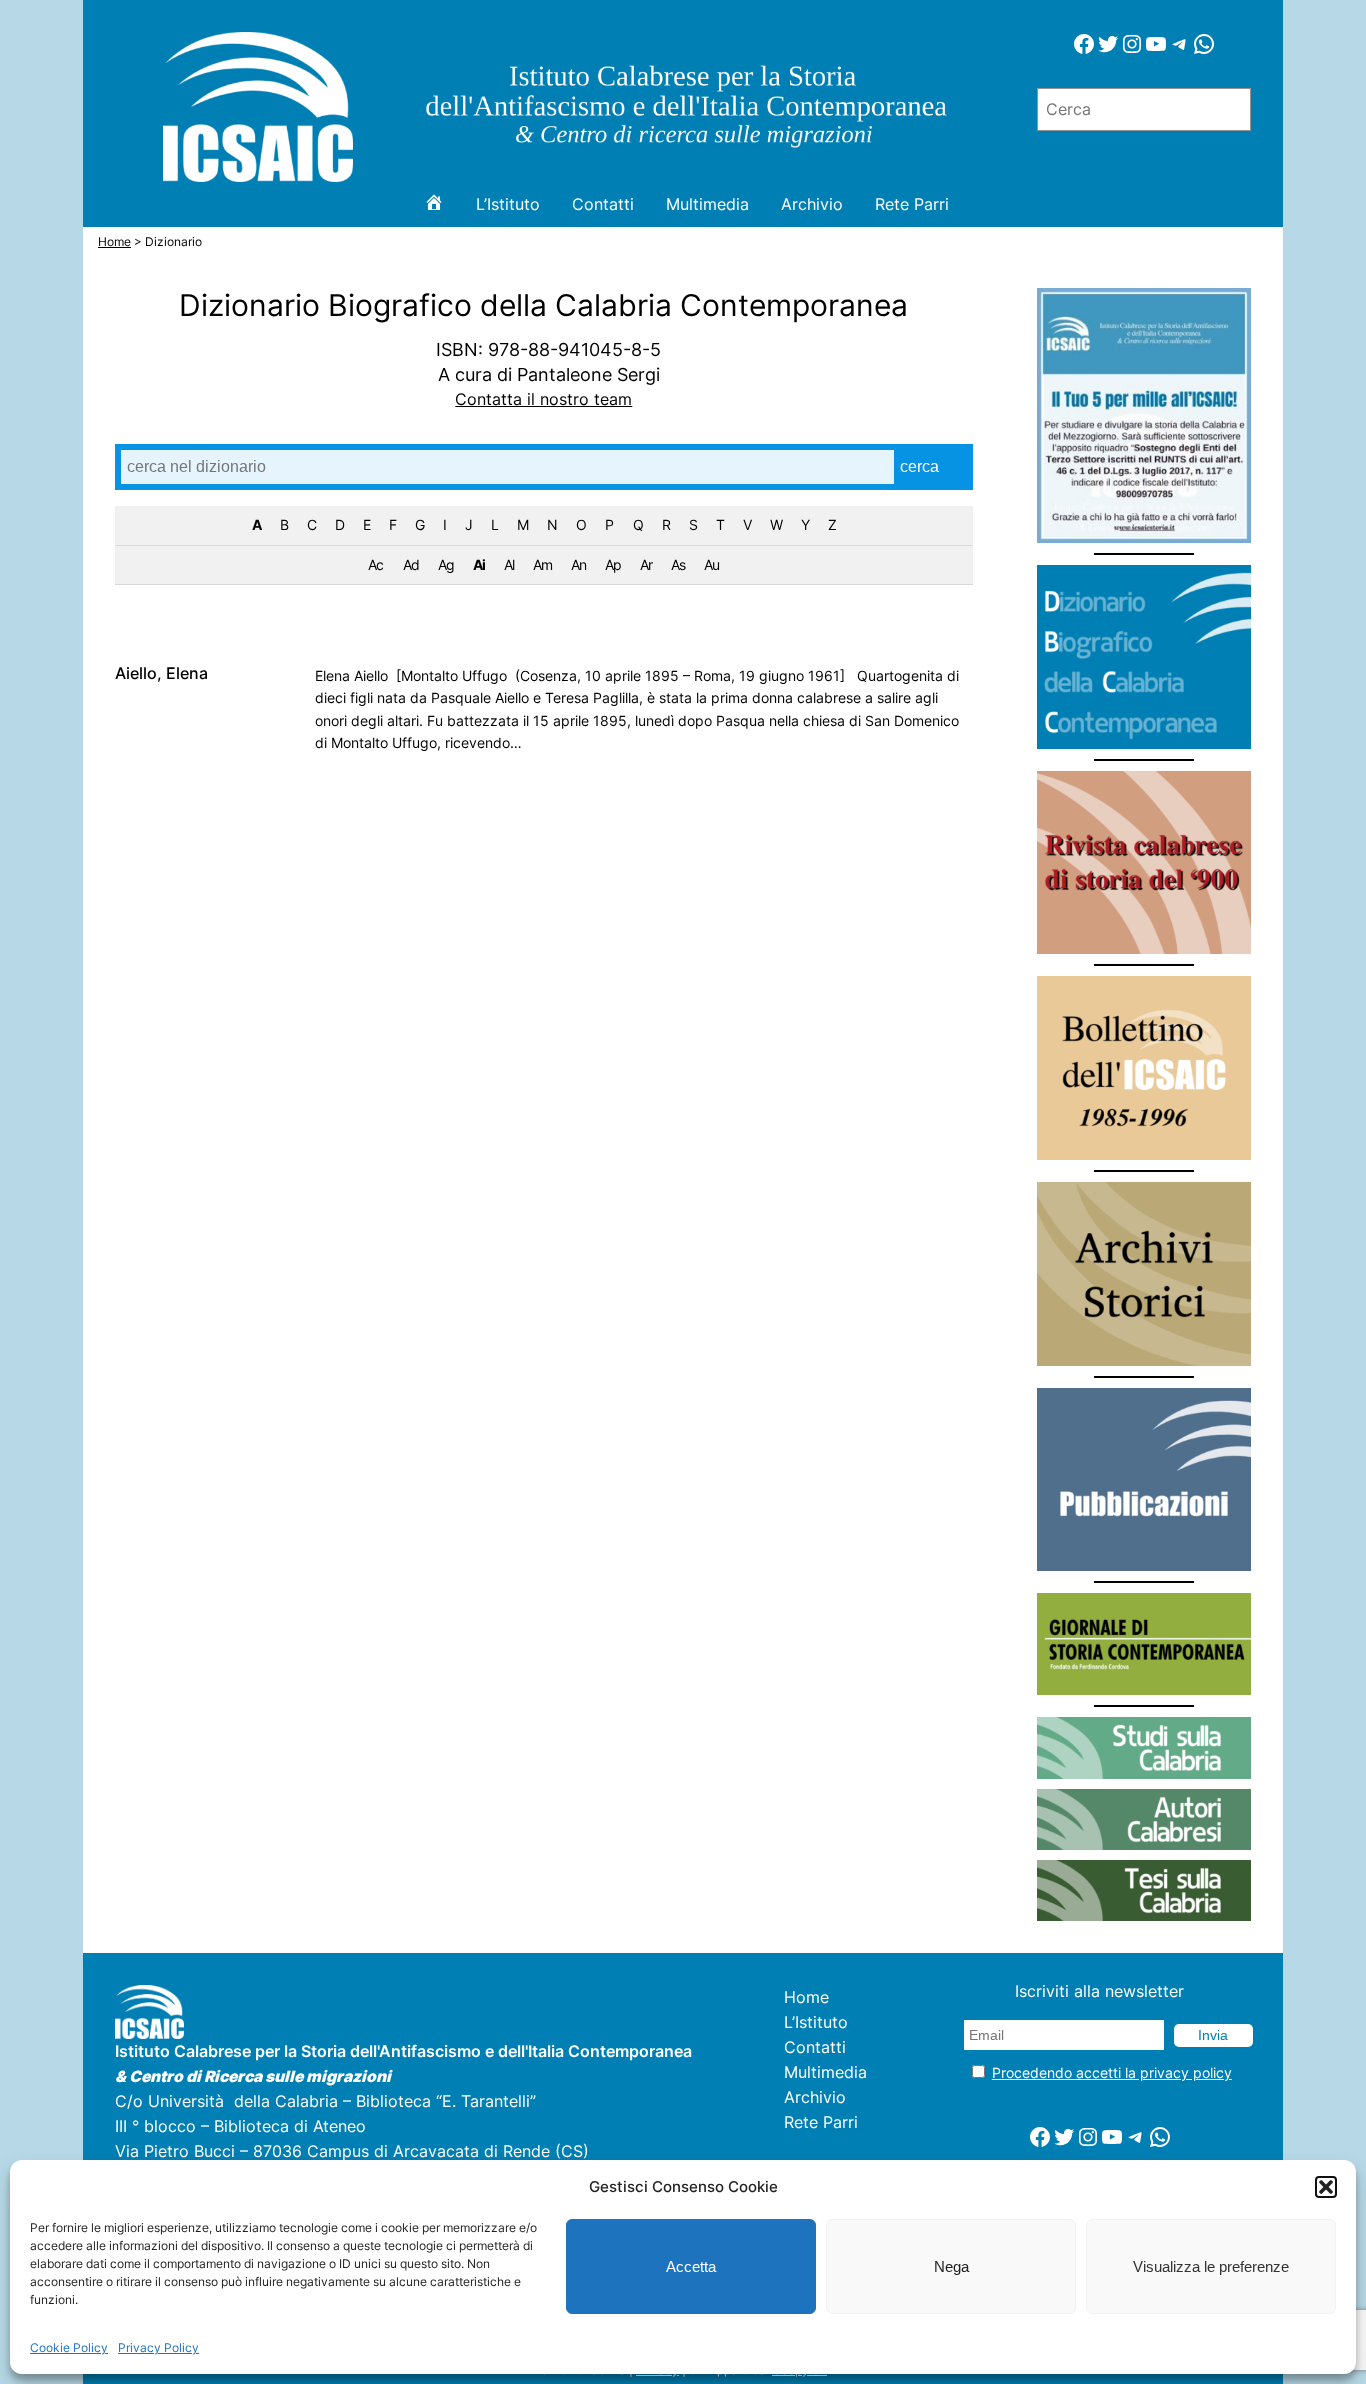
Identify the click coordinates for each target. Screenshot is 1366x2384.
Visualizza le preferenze (1211, 2266)
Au (711, 564)
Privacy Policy (158, 2347)
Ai (479, 564)
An (578, 564)
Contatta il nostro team (543, 399)
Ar (646, 564)
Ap (613, 564)
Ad (411, 564)
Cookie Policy (69, 2347)
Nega (951, 2266)
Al (509, 564)
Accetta (691, 2266)
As (678, 564)
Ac (375, 564)
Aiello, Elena (161, 674)
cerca (919, 466)
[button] (1326, 2187)
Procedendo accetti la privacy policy (1112, 2072)
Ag (446, 564)
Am (542, 564)
